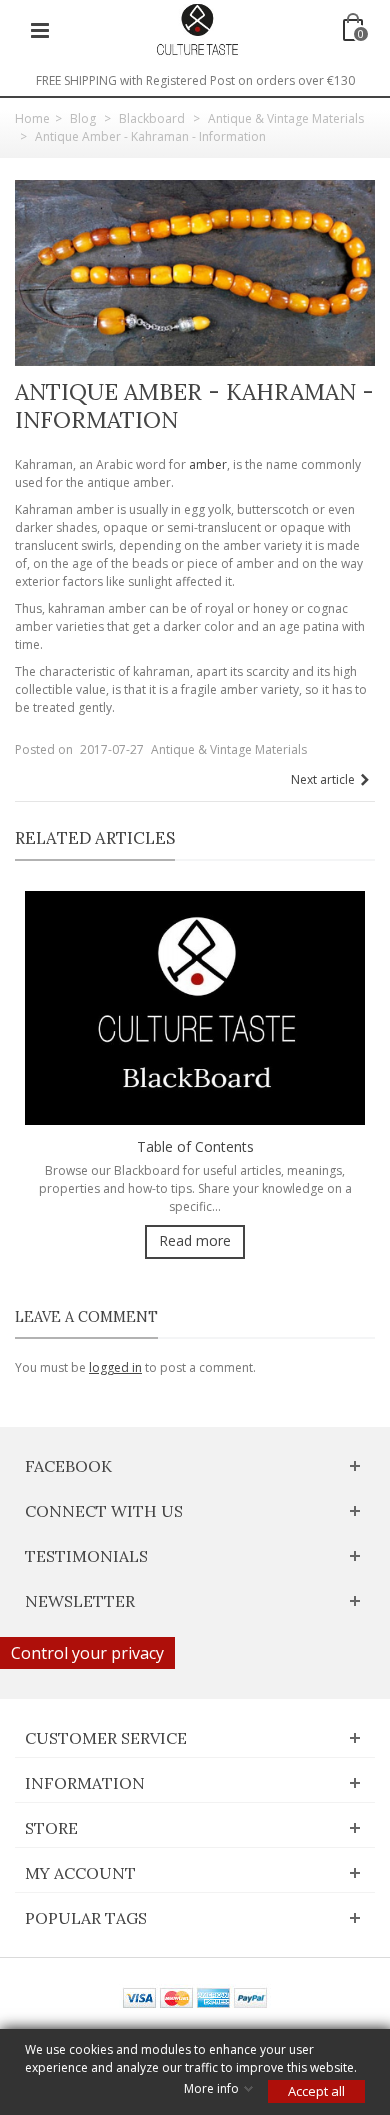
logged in (115, 1367)
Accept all (316, 2091)
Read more (195, 1240)
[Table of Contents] (195, 1006)
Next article (323, 779)
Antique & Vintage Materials (229, 749)
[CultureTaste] (197, 28)
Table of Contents (195, 1146)
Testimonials (86, 1556)
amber (208, 464)
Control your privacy (87, 1653)
